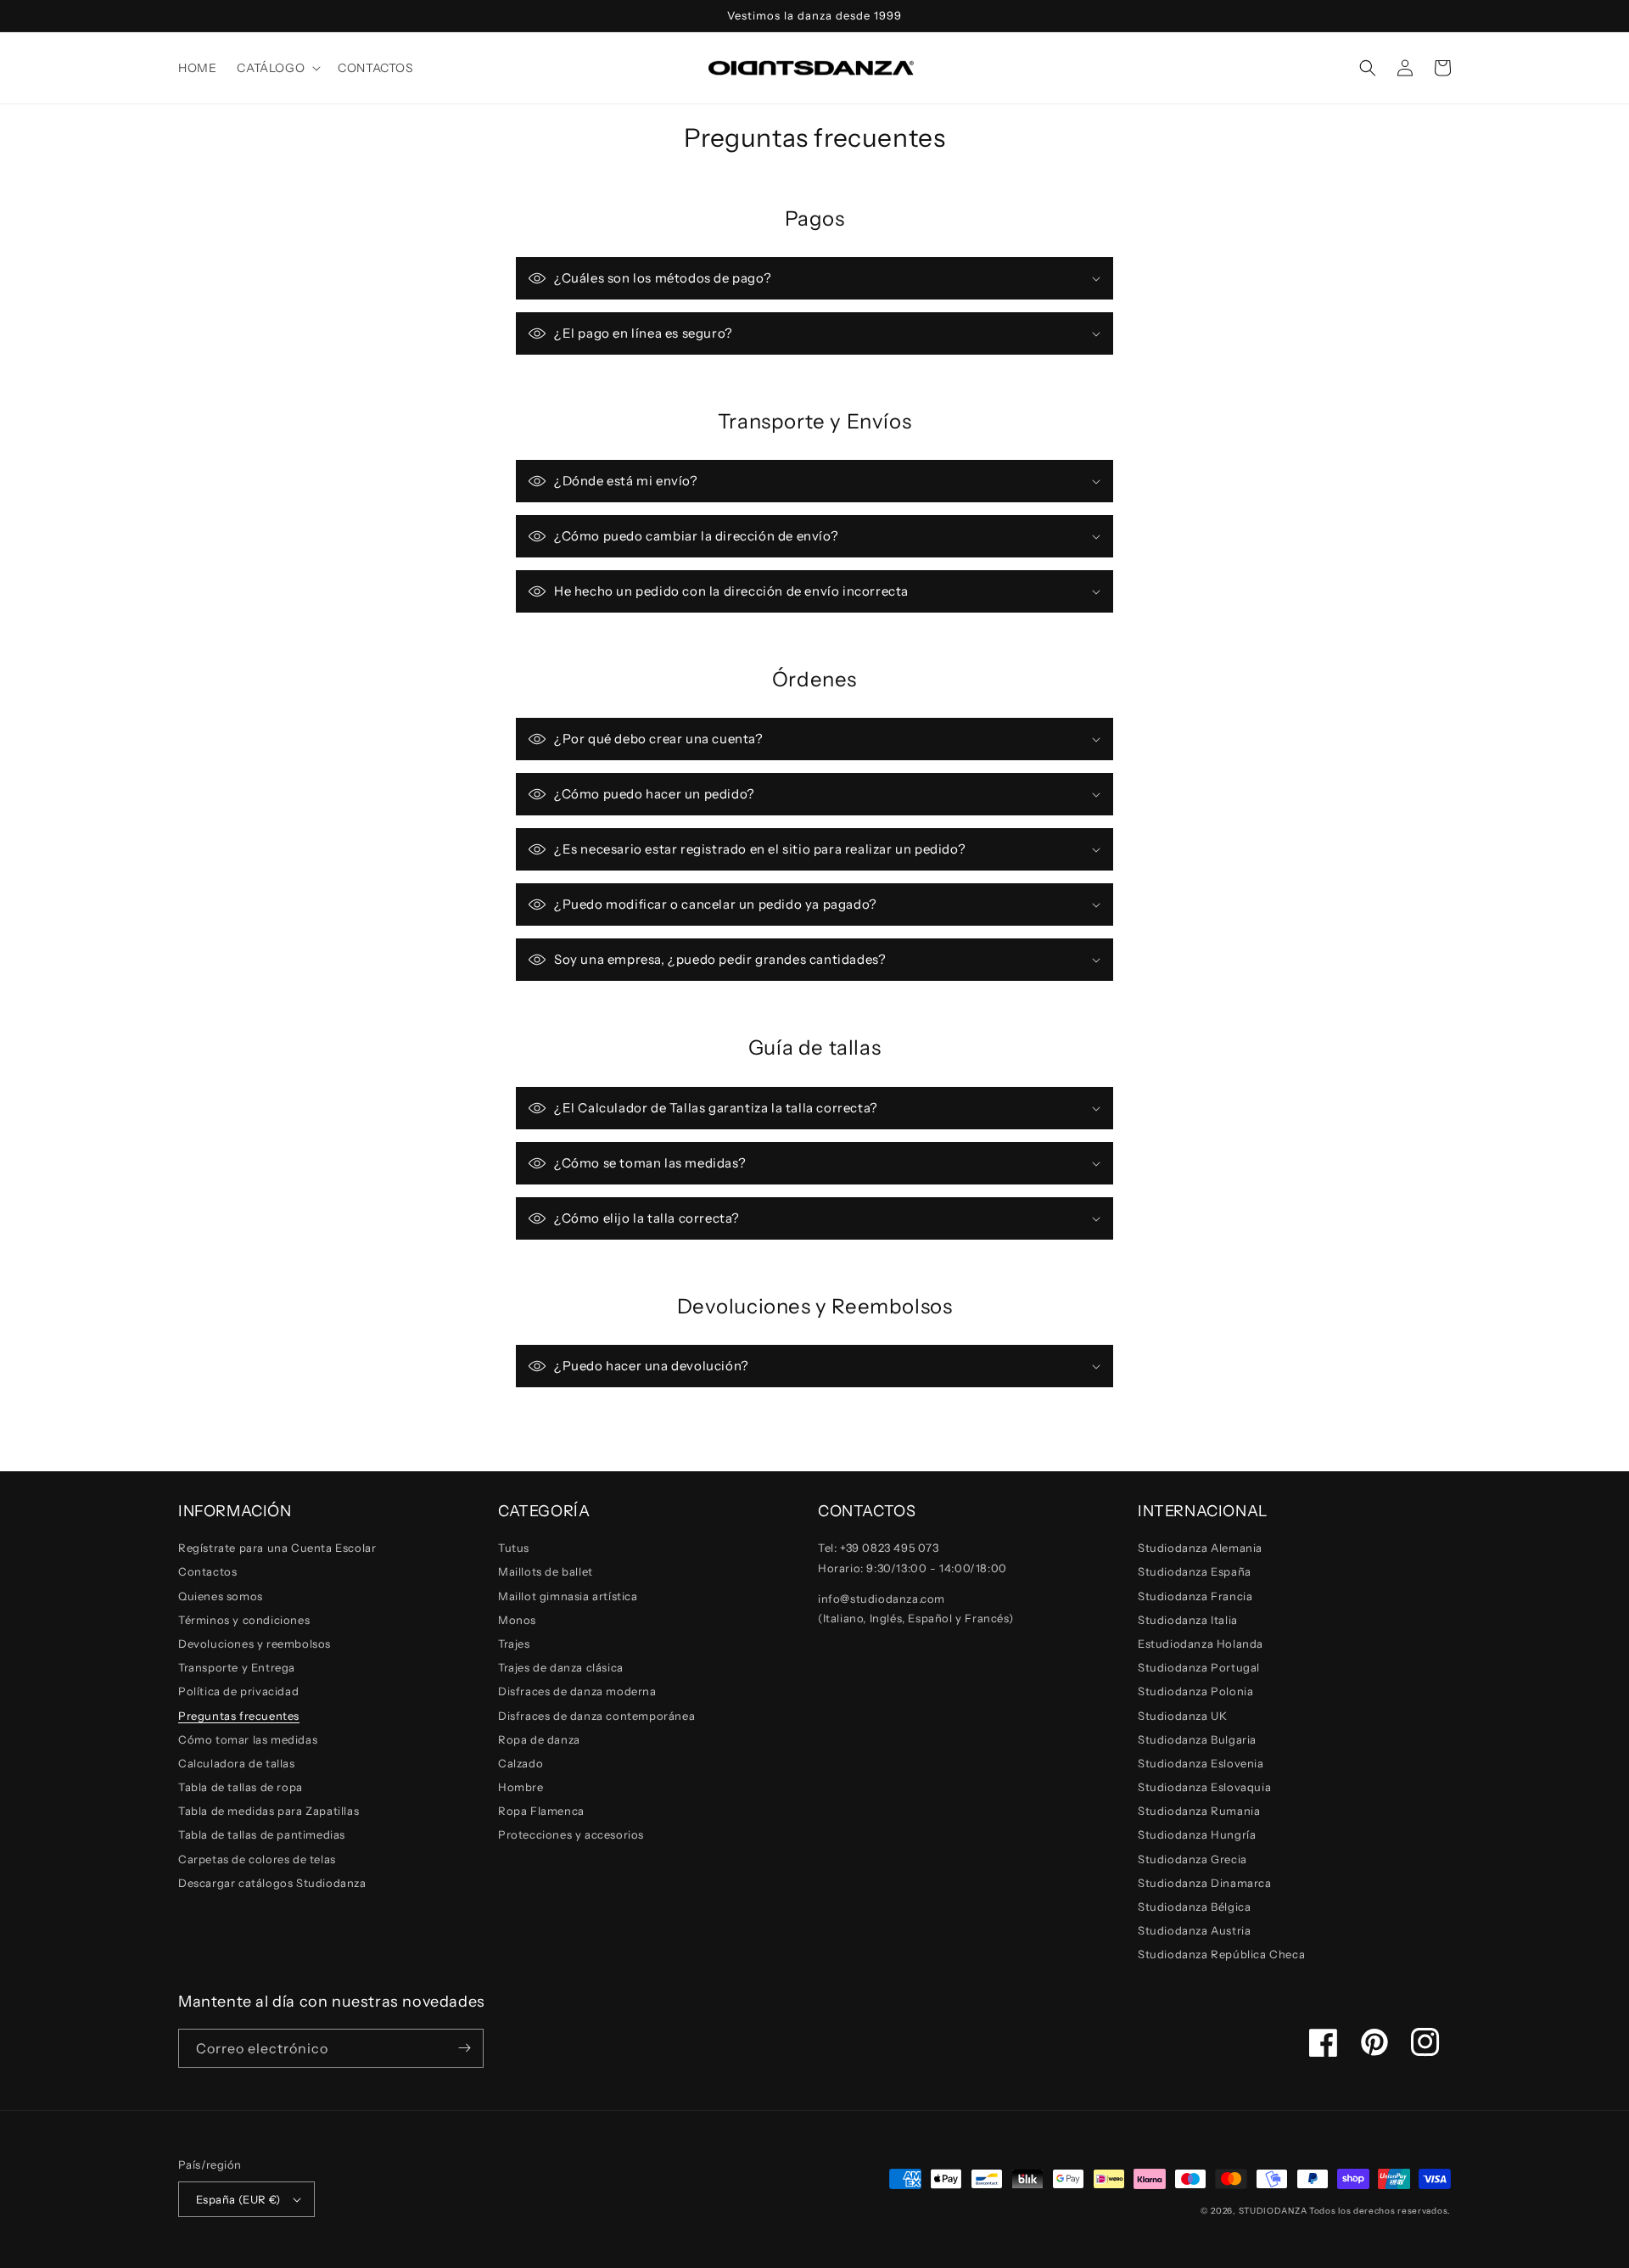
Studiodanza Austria (1194, 1930)
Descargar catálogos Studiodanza (272, 1883)
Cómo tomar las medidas (248, 1739)
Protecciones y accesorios (571, 1834)
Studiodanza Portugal (1199, 1667)
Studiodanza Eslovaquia (1204, 1787)
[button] (277, 68)
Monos (517, 1620)
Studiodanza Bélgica (1194, 1907)
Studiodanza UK (1182, 1716)
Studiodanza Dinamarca (1205, 1883)
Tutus (514, 1548)
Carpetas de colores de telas (257, 1859)
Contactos (207, 1571)
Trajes (514, 1644)
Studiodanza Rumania (1199, 1811)
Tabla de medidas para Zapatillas (269, 1811)
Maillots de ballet (546, 1571)
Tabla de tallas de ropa (241, 1787)
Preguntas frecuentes (239, 1716)
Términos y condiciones (244, 1620)
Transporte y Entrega (237, 1667)
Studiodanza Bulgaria (1197, 1739)
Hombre (521, 1787)
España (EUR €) (238, 2199)
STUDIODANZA (1273, 2211)
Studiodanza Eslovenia (1201, 1763)
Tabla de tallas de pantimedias (262, 1834)
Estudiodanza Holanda (1201, 1644)
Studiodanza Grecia (1192, 1859)
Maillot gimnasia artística (568, 1596)
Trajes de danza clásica (561, 1667)
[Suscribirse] (464, 2048)
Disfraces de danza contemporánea (596, 1716)
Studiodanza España (1195, 1571)
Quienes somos (221, 1596)
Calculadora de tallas (237, 1763)
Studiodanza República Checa (1221, 1954)
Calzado (521, 1763)
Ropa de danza (539, 1739)
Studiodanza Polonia (1195, 1691)
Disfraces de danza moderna (577, 1691)
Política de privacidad (238, 1691)
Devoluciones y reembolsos (255, 1644)
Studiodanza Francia (1195, 1596)
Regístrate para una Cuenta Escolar (277, 1548)
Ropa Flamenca (541, 1811)
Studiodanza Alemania (1200, 1548)
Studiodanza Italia (1188, 1620)
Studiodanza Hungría (1197, 1834)
